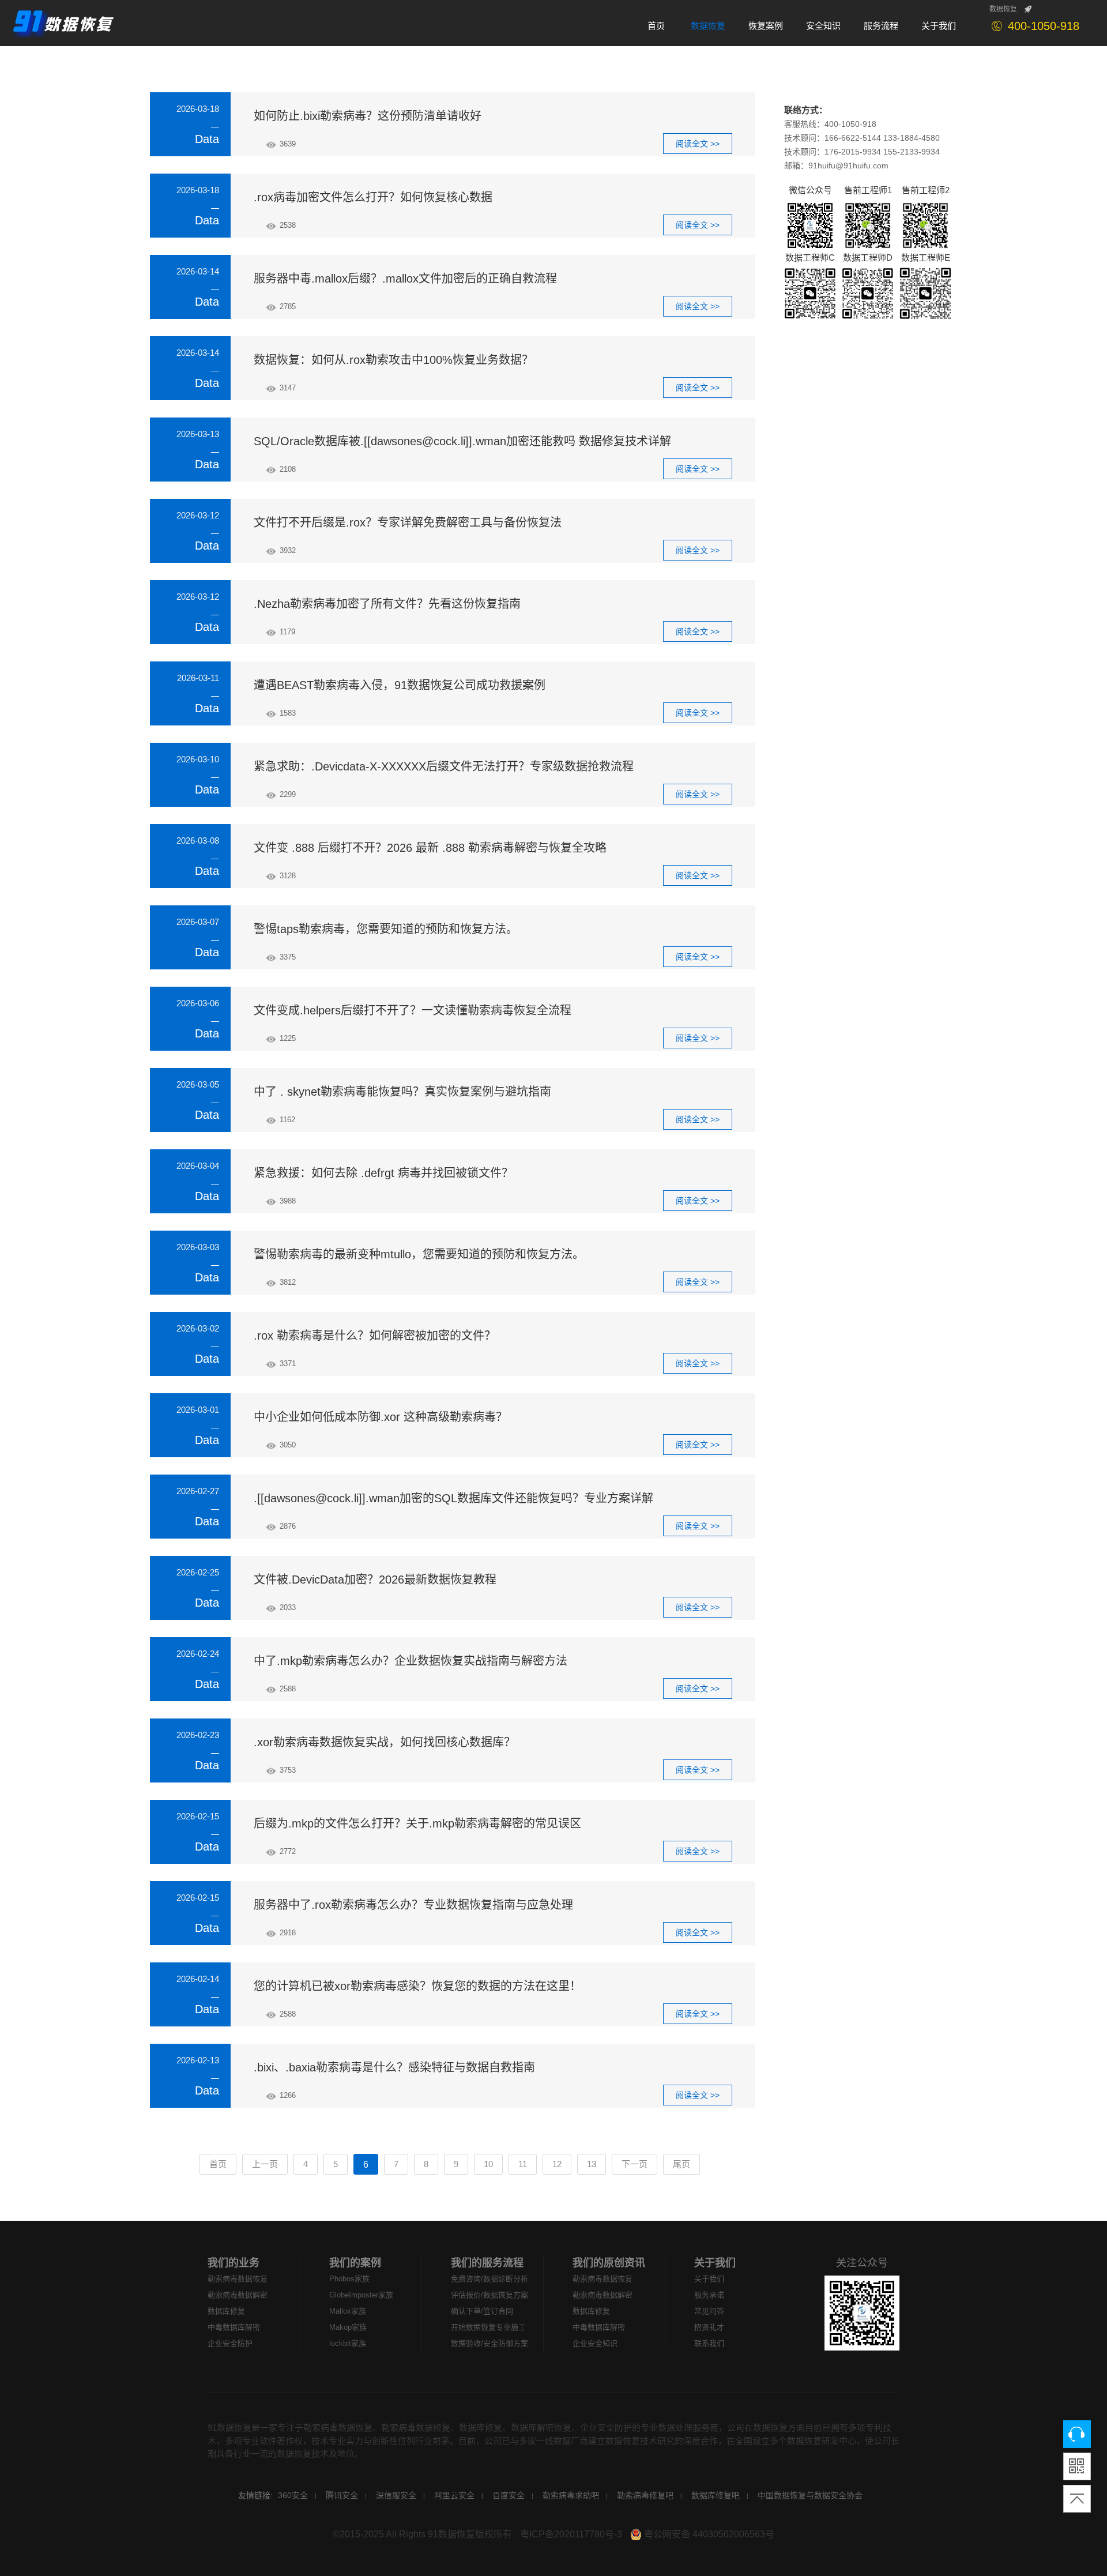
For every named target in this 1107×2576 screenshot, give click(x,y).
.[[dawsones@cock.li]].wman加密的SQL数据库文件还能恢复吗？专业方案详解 (453, 1498)
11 (523, 2164)
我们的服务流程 (487, 2263)
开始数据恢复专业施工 (488, 2327)
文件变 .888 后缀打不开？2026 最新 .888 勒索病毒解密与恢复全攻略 (430, 848)
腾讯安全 (342, 2495)
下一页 (635, 2164)
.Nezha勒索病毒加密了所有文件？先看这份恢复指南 (387, 604)
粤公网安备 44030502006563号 (708, 2534)
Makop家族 (348, 2327)
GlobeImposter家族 (361, 2295)
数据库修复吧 (716, 2495)
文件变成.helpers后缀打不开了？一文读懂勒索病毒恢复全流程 (413, 1010)
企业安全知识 (595, 2343)
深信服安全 (396, 2495)
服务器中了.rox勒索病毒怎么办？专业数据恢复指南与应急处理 (413, 1905)
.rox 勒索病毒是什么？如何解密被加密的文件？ (375, 1336)
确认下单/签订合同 (482, 2311)
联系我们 (709, 2343)
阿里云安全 (454, 2495)
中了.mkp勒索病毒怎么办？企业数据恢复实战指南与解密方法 (411, 1661)
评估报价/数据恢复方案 (490, 2295)
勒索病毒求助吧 (571, 2495)
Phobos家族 (349, 2279)
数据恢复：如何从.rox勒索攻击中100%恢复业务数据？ (394, 360)
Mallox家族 (348, 2311)
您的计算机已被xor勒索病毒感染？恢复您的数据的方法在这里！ (417, 1986)
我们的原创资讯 (609, 2263)
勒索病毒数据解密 (238, 2295)
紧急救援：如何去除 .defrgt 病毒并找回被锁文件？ (383, 1173)
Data (207, 139)
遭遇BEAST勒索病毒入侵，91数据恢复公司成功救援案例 (400, 685)
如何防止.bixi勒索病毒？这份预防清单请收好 (368, 116)
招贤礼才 (709, 2327)
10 (488, 2164)
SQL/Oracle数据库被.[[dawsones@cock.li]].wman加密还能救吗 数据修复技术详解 (462, 441)
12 (557, 2164)
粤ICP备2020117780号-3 (571, 2534)
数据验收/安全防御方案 (490, 2343)
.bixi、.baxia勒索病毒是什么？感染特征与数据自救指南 (394, 2067)
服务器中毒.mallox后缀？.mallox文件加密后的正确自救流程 (405, 279)
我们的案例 (355, 2263)
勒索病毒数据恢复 (238, 2279)
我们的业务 (234, 2263)
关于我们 (715, 2263)
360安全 (293, 2495)
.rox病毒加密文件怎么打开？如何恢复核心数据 (373, 197)
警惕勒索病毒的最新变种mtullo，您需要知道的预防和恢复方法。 (419, 1254)
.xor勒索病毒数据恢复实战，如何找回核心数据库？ (385, 1742)
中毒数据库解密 (234, 2327)
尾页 (681, 2164)
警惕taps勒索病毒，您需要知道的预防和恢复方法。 (386, 929)
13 (592, 2164)
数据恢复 (1003, 9)
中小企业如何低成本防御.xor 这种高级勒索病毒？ (381, 1417)
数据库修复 (226, 2311)
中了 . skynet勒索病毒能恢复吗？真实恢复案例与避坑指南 (402, 1092)
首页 (218, 2164)
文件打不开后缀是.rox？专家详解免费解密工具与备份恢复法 (408, 522)
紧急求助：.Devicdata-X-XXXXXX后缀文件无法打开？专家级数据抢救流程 (444, 766)
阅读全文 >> (698, 144)
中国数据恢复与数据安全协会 (810, 2495)
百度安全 (509, 2495)
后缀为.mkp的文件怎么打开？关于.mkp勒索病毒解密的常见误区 (417, 1823)
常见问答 (709, 2311)
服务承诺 (709, 2295)
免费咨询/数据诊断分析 (490, 2279)
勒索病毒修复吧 (645, 2495)
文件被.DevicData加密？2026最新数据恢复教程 (375, 1580)
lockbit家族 (348, 2343)
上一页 (265, 2164)
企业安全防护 (230, 2343)
